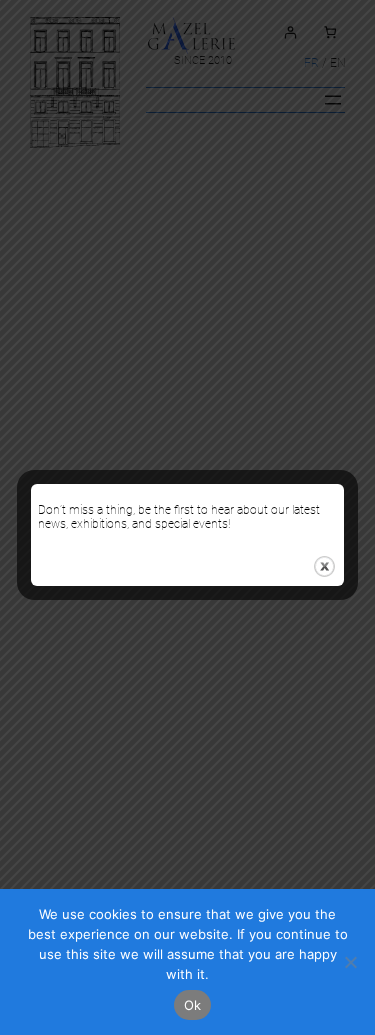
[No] (350, 962)
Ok (193, 1005)
